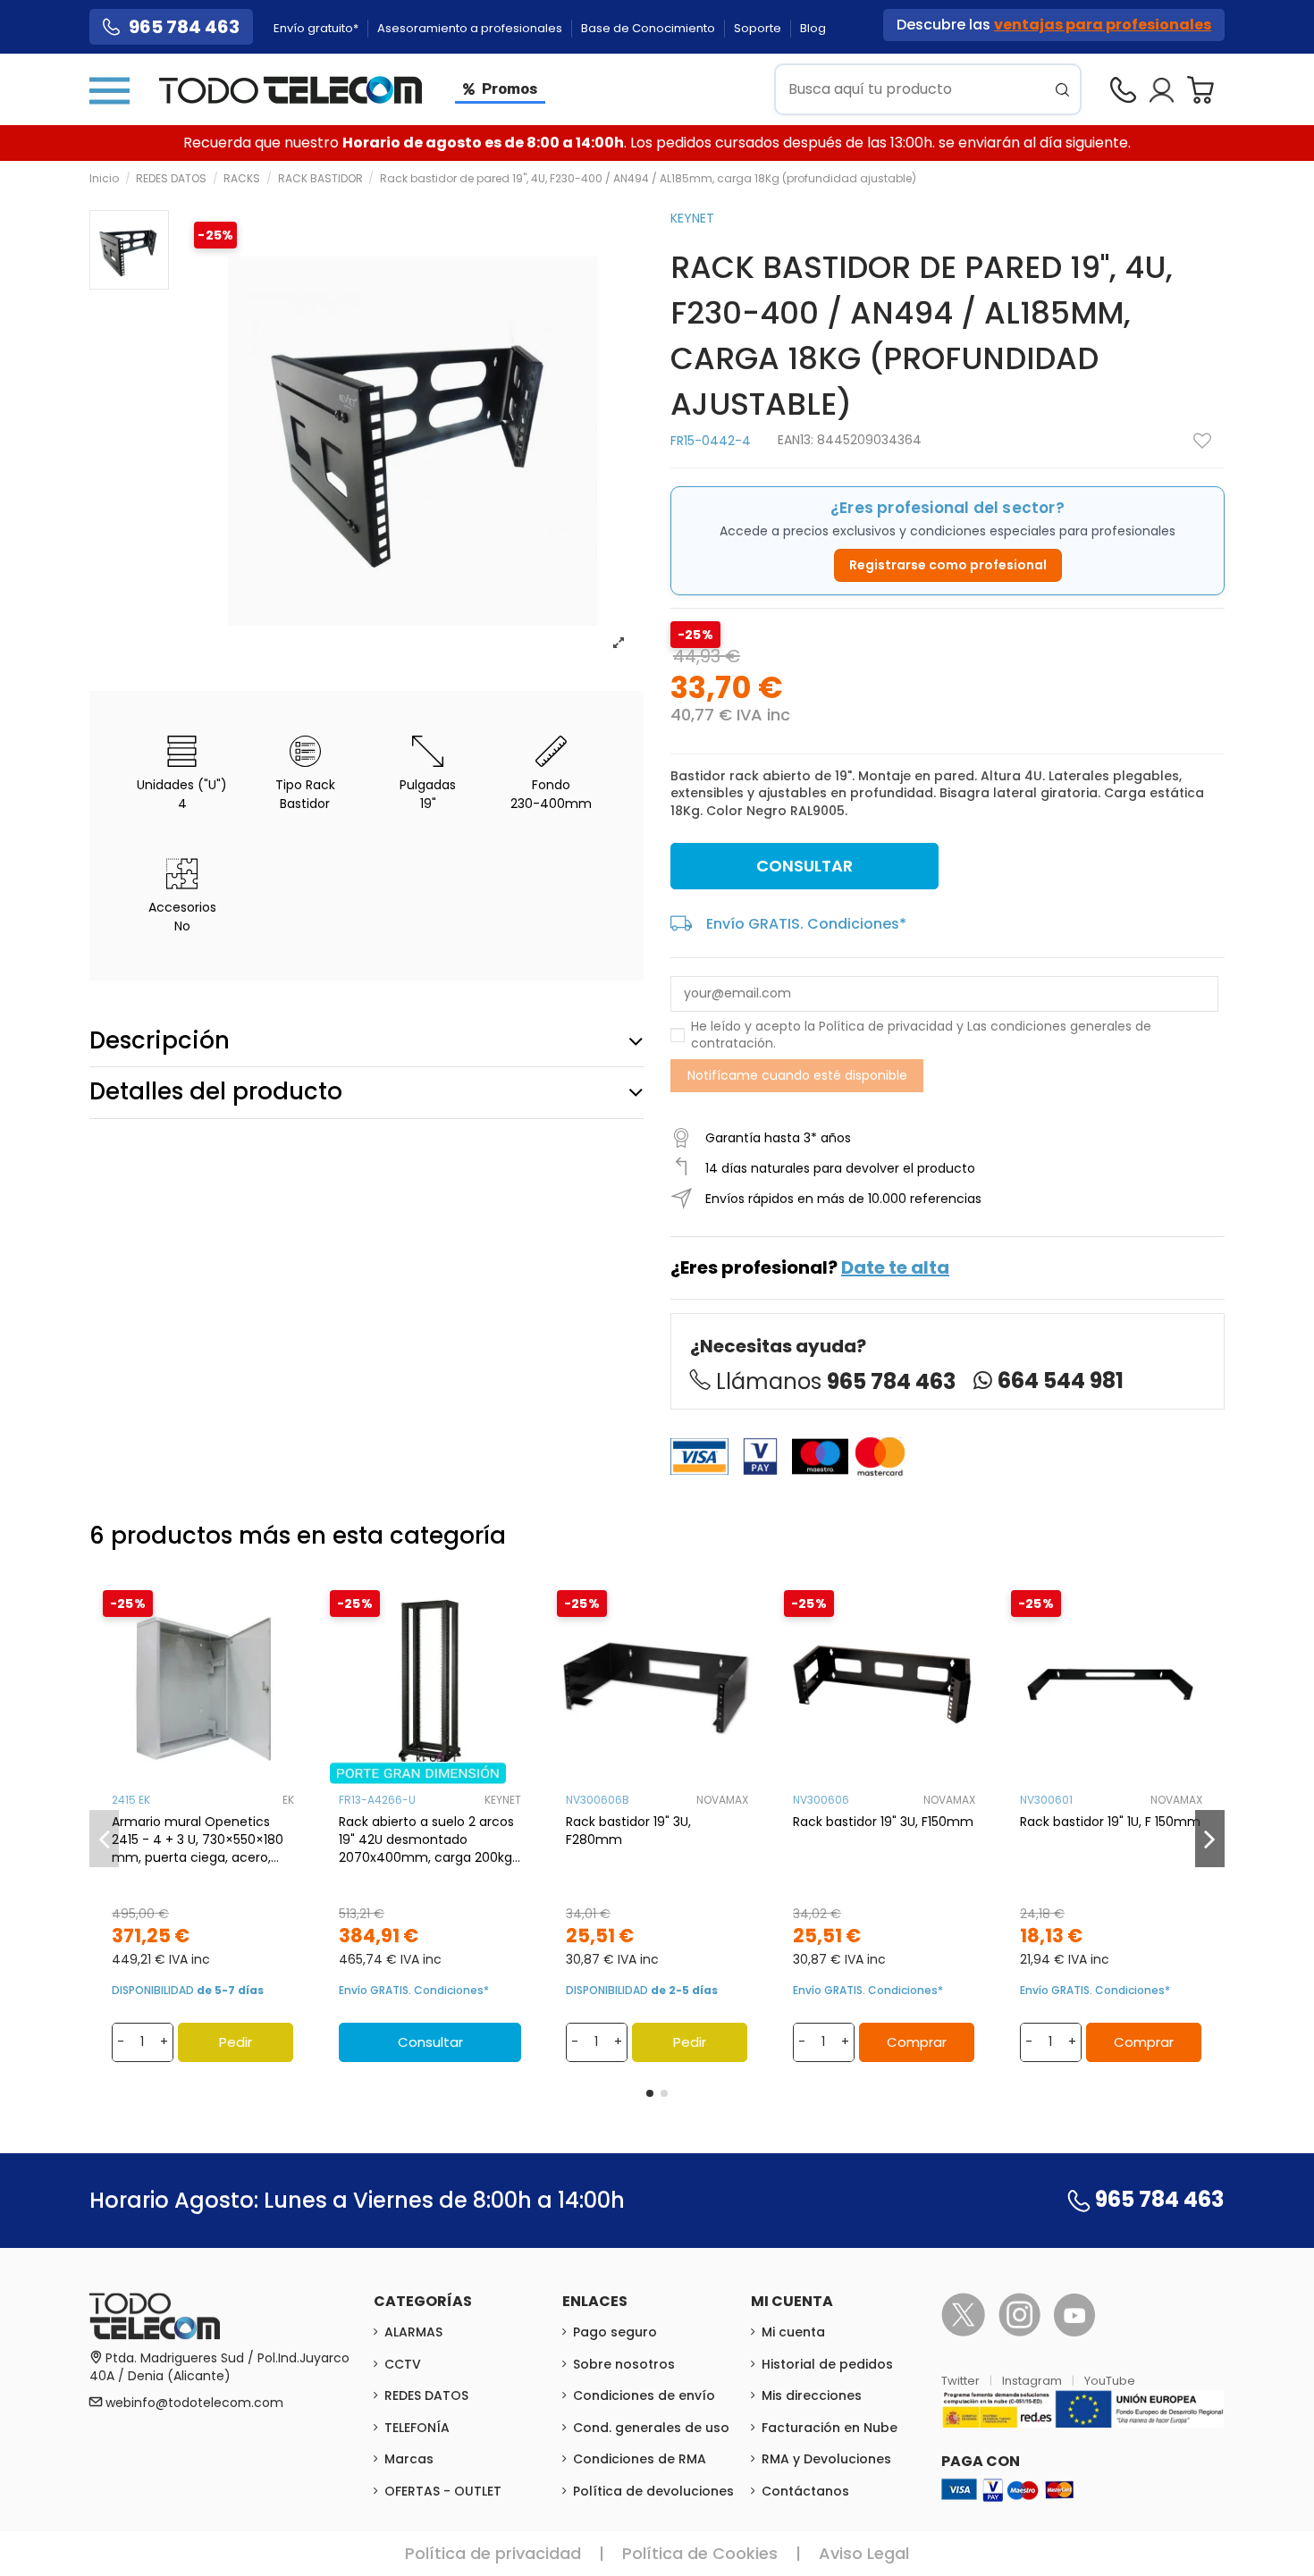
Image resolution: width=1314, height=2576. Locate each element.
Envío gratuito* (317, 28)
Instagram (1033, 2381)
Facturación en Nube (830, 2428)
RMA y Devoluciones (826, 2459)
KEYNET (692, 218)
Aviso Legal (864, 2553)
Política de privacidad (886, 1026)
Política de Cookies (700, 2553)
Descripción (160, 1040)
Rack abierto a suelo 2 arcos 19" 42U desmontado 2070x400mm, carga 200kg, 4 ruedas (427, 1839)
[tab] (366, 1041)
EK (288, 1800)
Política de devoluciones (653, 2491)
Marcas (409, 2459)
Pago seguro (615, 2332)
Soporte (759, 28)
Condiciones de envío (644, 2395)
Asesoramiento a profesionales (471, 28)
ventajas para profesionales (1103, 25)
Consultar (804, 866)
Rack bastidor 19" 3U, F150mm (883, 1822)
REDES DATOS (426, 2395)
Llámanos (836, 1381)
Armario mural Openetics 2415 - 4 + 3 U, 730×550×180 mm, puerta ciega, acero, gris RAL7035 (198, 1839)
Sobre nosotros (624, 2364)
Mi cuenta (793, 2332)
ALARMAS (413, 2332)
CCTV (403, 2364)
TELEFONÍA (417, 2428)
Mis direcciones (812, 2395)
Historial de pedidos (827, 2364)
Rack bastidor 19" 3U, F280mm (628, 1831)
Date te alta (895, 1267)
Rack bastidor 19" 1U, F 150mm (1110, 1822)
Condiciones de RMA (640, 2459)
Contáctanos (805, 2491)
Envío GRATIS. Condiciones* (806, 924)
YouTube (1110, 2381)
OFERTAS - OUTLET (443, 2491)
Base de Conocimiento (649, 28)
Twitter (962, 2381)
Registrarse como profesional (948, 565)
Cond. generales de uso (651, 2428)
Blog (813, 28)
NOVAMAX (722, 1800)
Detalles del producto (216, 1091)
